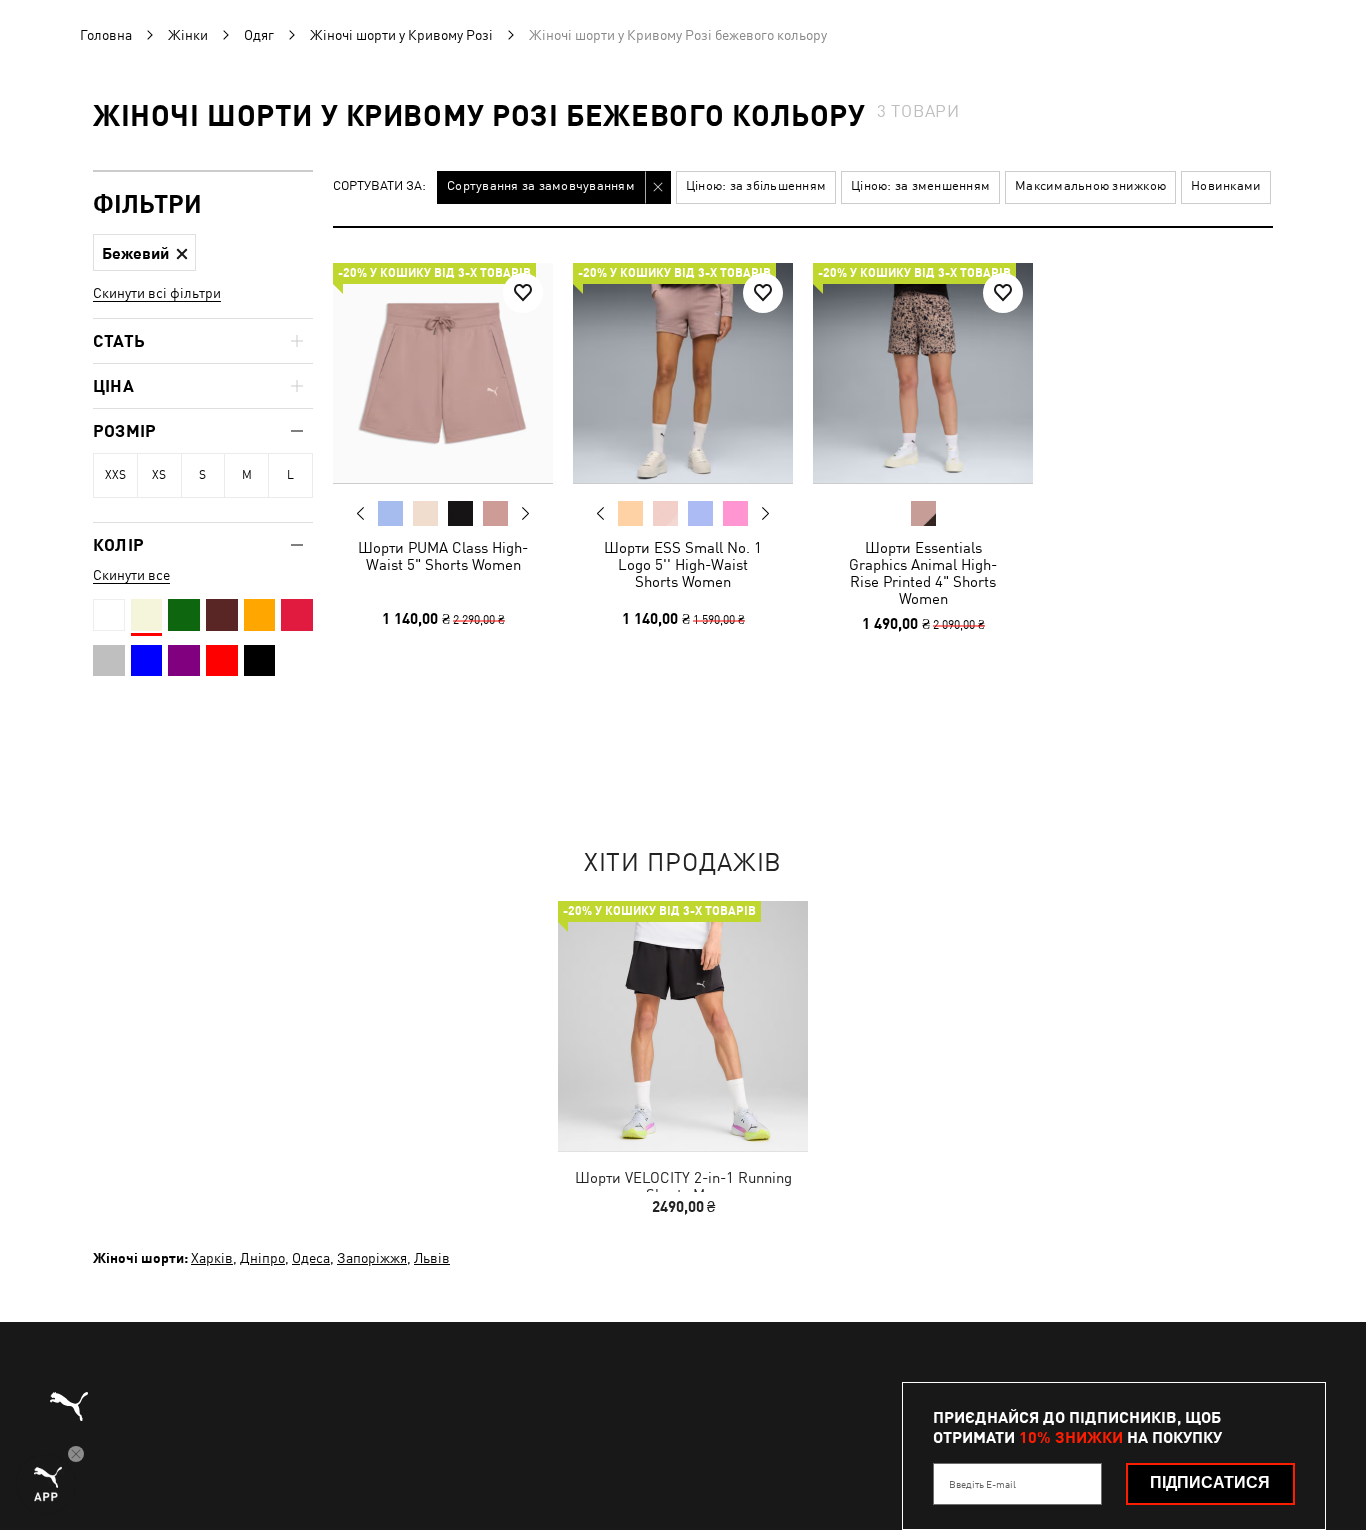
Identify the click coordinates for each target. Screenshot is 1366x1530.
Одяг (259, 35)
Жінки (188, 35)
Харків (212, 1258)
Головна (106, 35)
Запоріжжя (372, 1258)
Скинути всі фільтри (157, 293)
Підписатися (1210, 1482)
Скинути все (131, 575)
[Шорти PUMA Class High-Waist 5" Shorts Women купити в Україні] (443, 373)
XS (159, 475)
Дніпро (262, 1258)
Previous (361, 513)
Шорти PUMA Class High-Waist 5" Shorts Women (443, 556)
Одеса (311, 1258)
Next (525, 514)
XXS (115, 475)
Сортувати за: (379, 186)
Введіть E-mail (982, 1484)
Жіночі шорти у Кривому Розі (401, 35)
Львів (432, 1258)
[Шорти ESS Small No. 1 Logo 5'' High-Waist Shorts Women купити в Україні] (683, 373)
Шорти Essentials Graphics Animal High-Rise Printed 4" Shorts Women (923, 573)
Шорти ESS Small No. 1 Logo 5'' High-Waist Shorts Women (683, 564)
